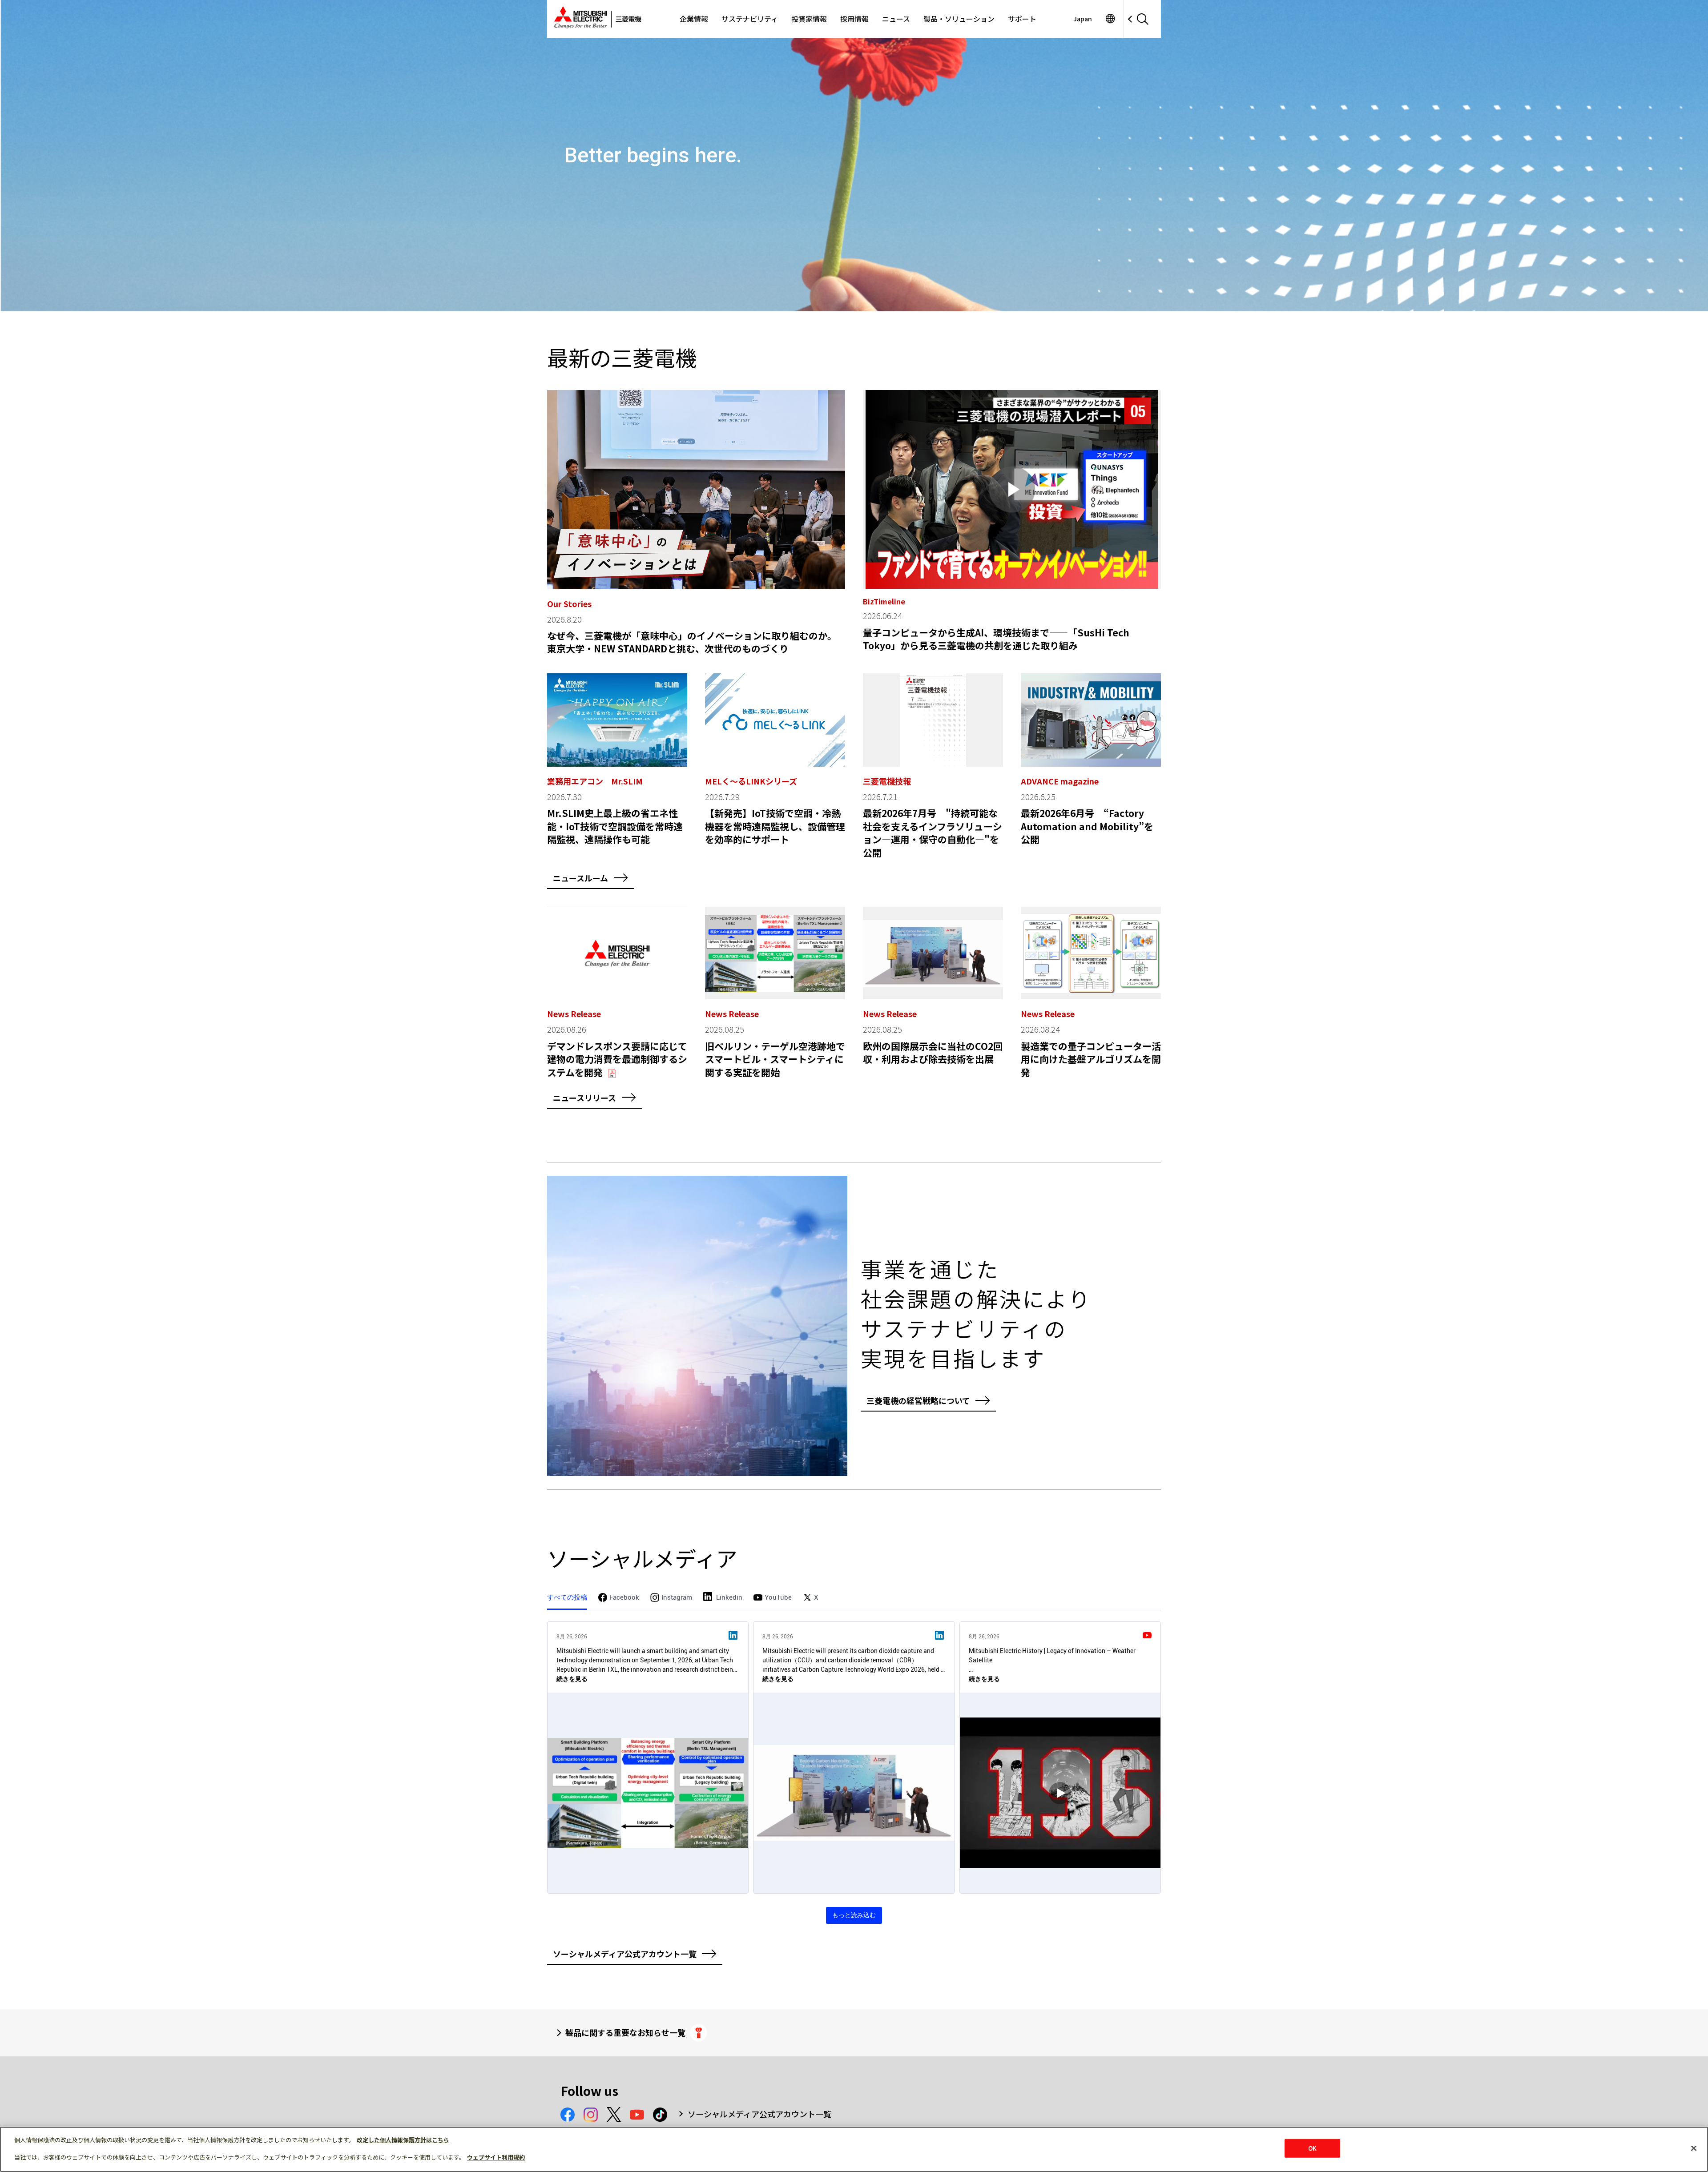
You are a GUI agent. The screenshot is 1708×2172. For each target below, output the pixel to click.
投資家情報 (809, 19)
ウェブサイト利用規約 (496, 2157)
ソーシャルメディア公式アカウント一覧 (759, 2114)
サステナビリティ (750, 19)
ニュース (896, 19)
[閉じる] (1694, 2148)
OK (1312, 2148)
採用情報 (854, 19)
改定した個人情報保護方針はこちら (403, 2140)
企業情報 (694, 19)
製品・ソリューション (959, 19)
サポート (1022, 19)
